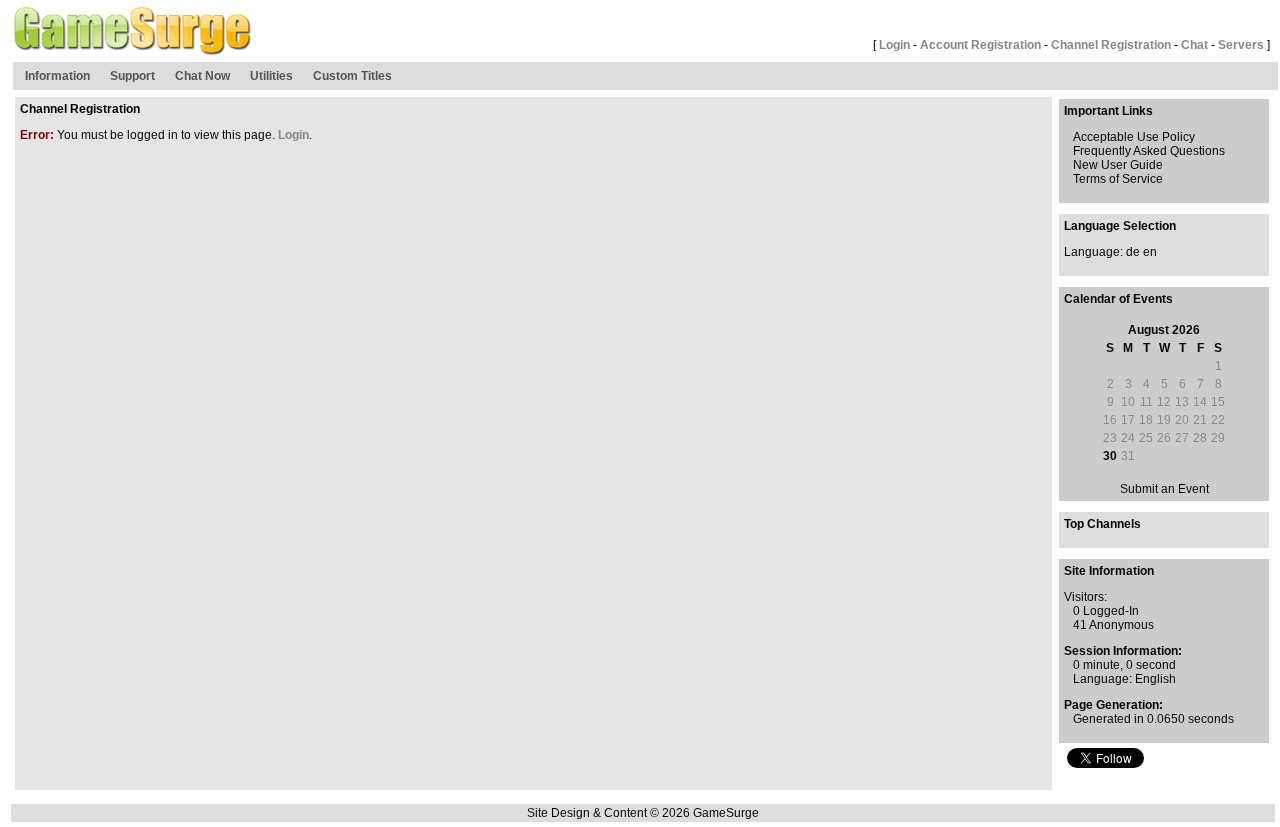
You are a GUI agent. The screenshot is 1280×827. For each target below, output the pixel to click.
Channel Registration (1111, 45)
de (1133, 252)
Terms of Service (1118, 179)
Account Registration (980, 45)
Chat (1194, 45)
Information (57, 76)
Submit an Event (1164, 489)
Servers (1241, 45)
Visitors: (1085, 597)
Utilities (271, 76)
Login (894, 45)
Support (132, 76)
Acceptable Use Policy (1134, 137)
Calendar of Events (1118, 299)
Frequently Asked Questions (1149, 151)
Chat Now (202, 76)
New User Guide (1118, 165)
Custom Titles (352, 76)
